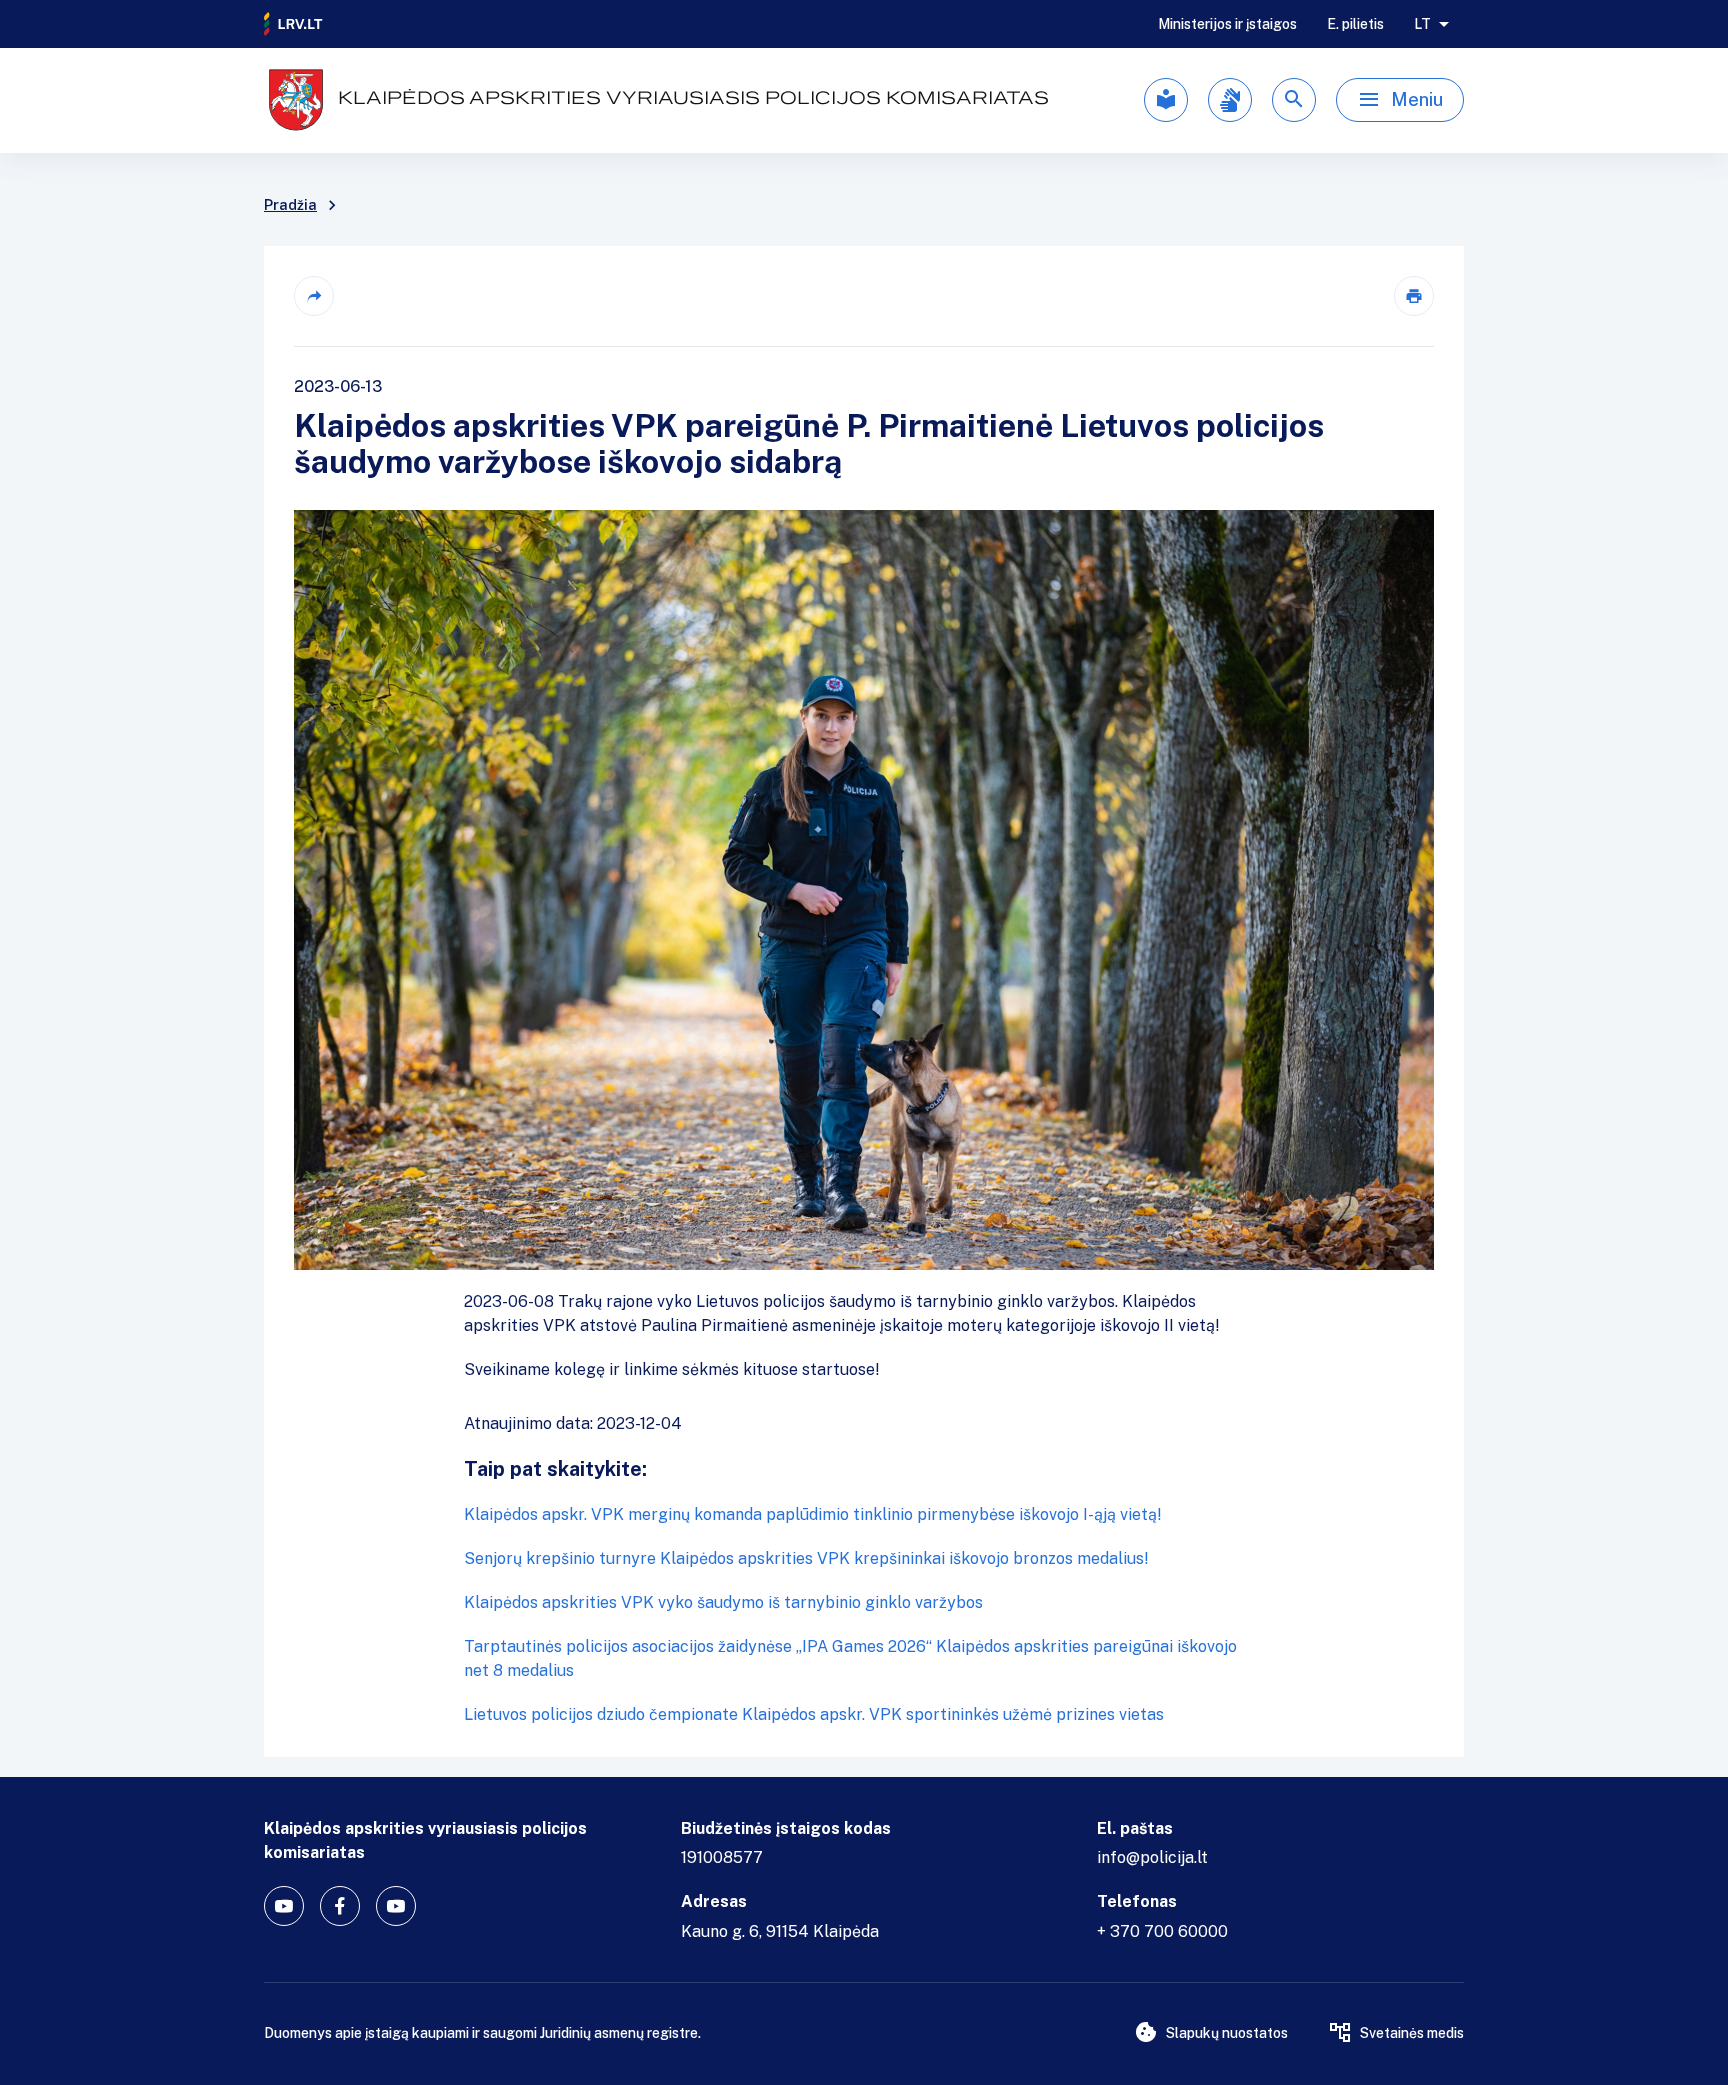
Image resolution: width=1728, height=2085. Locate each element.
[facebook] (340, 1906)
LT (1422, 24)
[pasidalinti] (314, 296)
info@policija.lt (1152, 1857)
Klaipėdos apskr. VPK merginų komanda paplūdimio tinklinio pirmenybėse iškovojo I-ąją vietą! (813, 1514)
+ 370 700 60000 (1162, 1931)
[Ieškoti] (1294, 100)
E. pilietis (1355, 24)
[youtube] (284, 1906)
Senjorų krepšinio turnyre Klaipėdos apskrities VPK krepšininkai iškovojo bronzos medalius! (806, 1558)
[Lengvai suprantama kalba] (1166, 100)
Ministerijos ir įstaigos (1227, 24)
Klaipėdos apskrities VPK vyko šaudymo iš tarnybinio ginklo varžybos (723, 1602)
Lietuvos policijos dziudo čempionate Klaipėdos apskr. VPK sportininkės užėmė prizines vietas (814, 1714)
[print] (1414, 296)
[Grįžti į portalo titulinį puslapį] (294, 24)
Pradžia (290, 205)
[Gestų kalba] (1230, 100)
